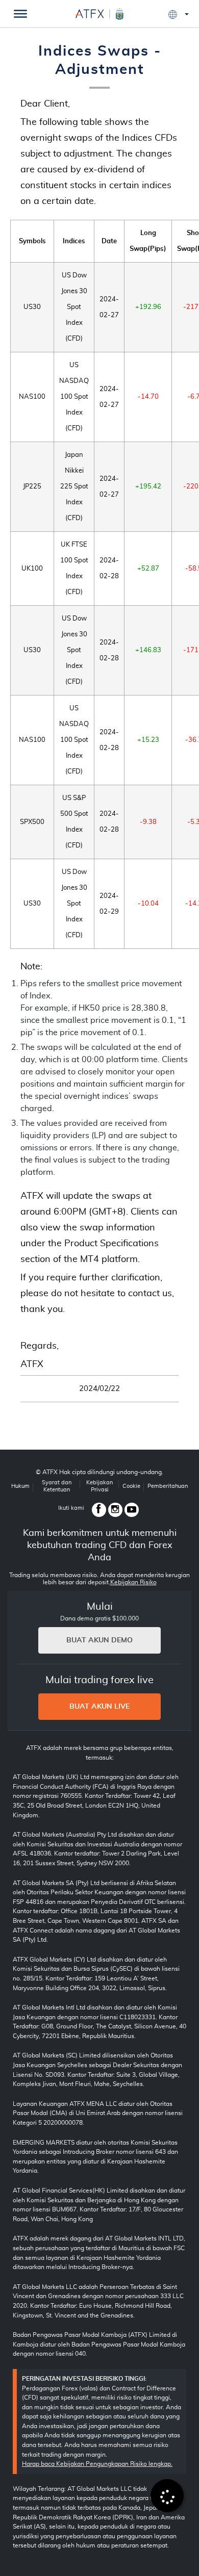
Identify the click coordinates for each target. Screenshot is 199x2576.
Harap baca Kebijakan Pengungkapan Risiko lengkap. (97, 2464)
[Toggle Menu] (20, 14)
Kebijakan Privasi (99, 1486)
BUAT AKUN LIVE (99, 1707)
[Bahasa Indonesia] (179, 15)
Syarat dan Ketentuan (57, 1486)
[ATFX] (99, 12)
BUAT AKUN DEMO (99, 1640)
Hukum (20, 1486)
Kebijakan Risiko (133, 1582)
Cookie (131, 1486)
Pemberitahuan (168, 1486)
